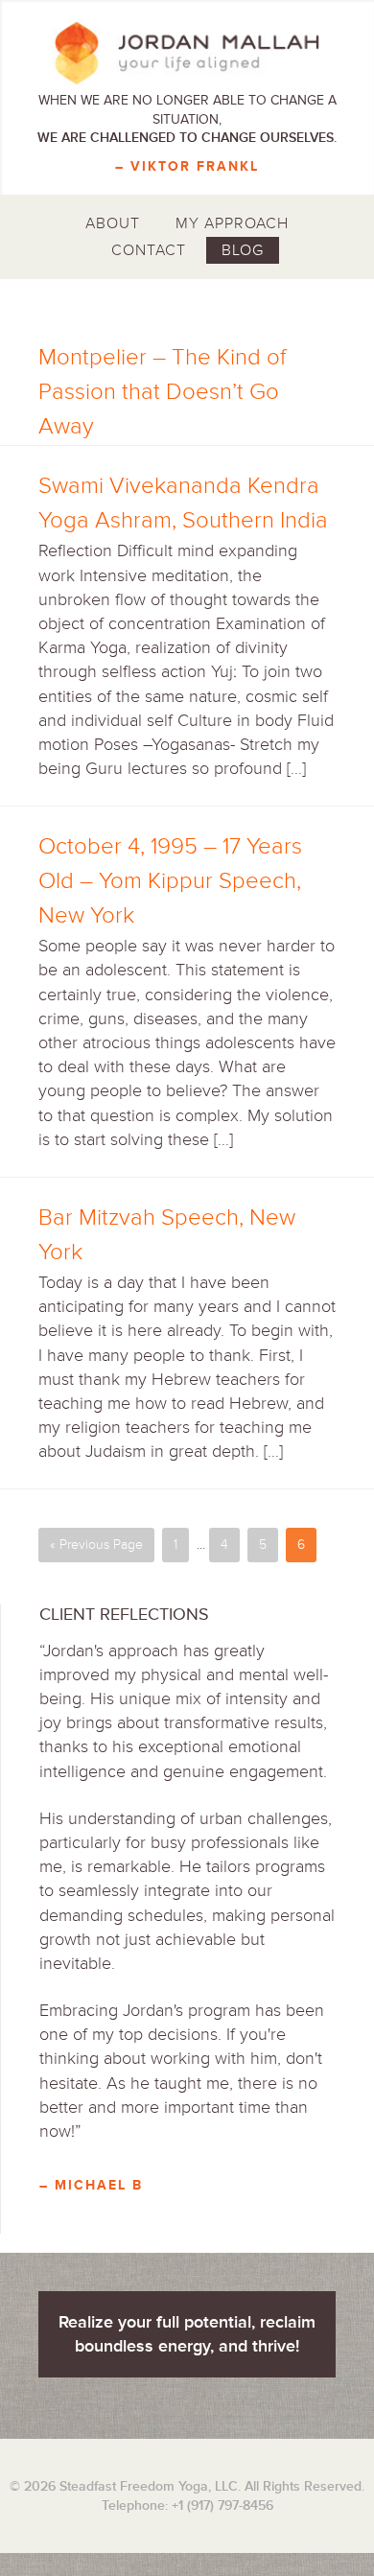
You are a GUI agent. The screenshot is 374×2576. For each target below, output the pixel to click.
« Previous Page (96, 1545)
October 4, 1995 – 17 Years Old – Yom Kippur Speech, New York (170, 881)
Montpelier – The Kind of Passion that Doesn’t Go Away (162, 392)
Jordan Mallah (187, 53)
